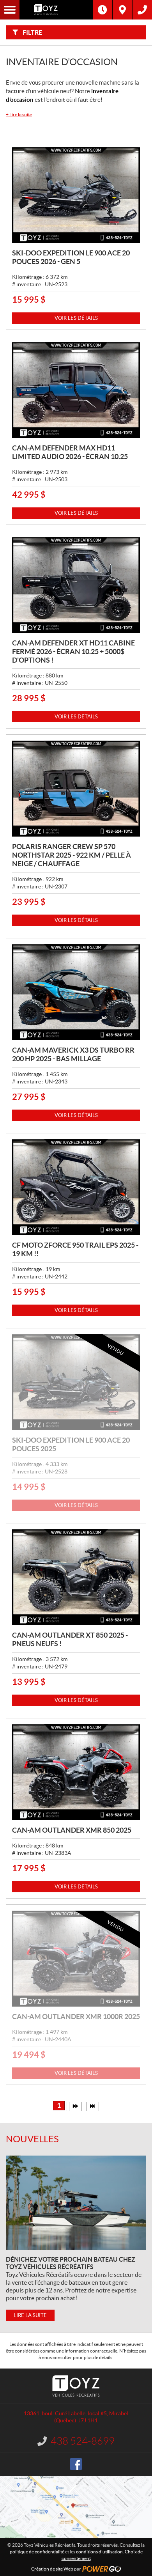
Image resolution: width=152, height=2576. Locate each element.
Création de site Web (52, 2569)
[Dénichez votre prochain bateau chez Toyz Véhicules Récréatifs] (76, 2203)
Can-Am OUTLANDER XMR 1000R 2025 (76, 2017)
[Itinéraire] (122, 10)
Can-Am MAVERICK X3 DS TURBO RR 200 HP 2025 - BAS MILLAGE (73, 1054)
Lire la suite (19, 114)
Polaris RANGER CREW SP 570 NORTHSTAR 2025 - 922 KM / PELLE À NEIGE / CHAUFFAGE (72, 855)
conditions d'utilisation (99, 2552)
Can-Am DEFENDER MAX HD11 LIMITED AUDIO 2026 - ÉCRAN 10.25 (70, 452)
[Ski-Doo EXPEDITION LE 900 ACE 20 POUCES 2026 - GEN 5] (76, 195)
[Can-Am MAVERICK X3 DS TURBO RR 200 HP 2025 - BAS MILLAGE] (76, 992)
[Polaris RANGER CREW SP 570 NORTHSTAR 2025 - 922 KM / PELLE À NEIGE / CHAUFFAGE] (76, 789)
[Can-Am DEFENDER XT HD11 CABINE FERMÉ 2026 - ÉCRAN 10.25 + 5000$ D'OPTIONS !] (76, 585)
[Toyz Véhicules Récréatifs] (56, 10)
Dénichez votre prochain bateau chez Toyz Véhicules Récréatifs (71, 2263)
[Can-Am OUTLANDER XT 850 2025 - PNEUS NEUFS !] (76, 1577)
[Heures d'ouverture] (103, 10)
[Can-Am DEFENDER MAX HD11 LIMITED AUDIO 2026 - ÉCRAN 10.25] (76, 390)
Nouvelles (32, 2139)
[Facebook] (76, 2464)
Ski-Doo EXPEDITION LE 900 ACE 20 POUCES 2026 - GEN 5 (71, 257)
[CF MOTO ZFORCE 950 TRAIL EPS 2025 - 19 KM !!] (76, 1187)
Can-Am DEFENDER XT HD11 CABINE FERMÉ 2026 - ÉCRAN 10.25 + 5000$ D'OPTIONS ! (73, 652)
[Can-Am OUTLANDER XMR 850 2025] (76, 1772)
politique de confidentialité (37, 2552)
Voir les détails (76, 318)
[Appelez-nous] (142, 10)
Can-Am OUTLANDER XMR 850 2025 (72, 1830)
